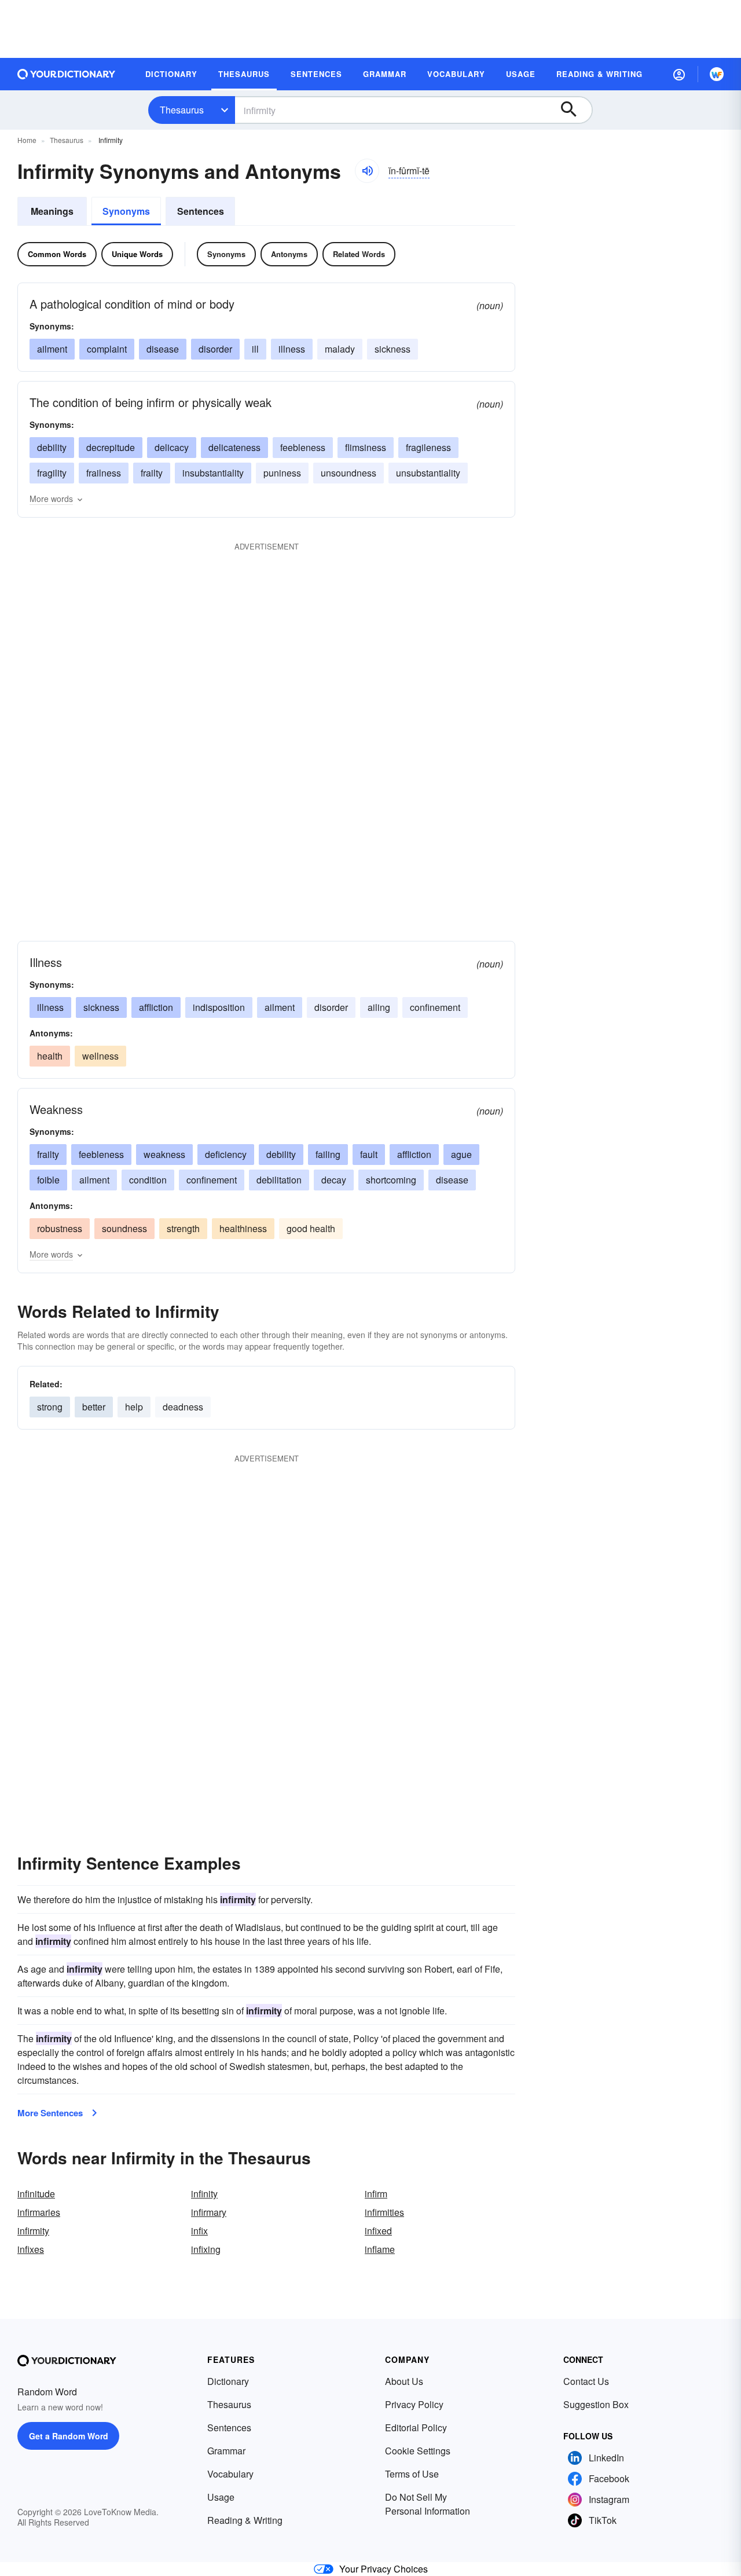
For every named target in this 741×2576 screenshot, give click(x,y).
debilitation (279, 1180)
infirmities (384, 2212)
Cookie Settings (418, 2451)
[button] (679, 74)
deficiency (226, 1154)
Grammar (226, 2451)
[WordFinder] (717, 74)
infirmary (209, 2212)
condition (148, 1180)
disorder (215, 349)
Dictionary (228, 2381)
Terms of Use (412, 2474)
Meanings (52, 211)
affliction (156, 1007)
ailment (52, 349)
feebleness (303, 447)
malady (340, 349)
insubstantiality (213, 473)
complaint (107, 349)
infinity (204, 2194)
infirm (376, 2194)
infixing (206, 2249)
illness (292, 349)
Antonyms (289, 254)
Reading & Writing (245, 2520)
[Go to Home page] (67, 74)
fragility (52, 473)
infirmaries (39, 2212)
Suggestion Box (596, 2404)
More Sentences (50, 2113)
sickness (392, 349)
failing (328, 1154)
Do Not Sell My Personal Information (428, 2504)
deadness (183, 1407)
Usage (221, 2497)
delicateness (234, 447)
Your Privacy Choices (384, 2569)
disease (163, 349)
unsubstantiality (428, 473)
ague (461, 1154)
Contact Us (586, 2381)
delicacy (172, 447)
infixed (378, 2231)
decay (334, 1180)
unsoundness (349, 473)
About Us (404, 2381)
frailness (104, 473)
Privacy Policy (414, 2404)
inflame (380, 2249)
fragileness (428, 447)
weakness (164, 1154)
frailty (152, 473)
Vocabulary (230, 2474)
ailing (379, 1007)
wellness (100, 1056)
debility (52, 447)
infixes (31, 2249)
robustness (60, 1228)
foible (48, 1180)
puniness (282, 473)
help (134, 1407)
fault (369, 1154)
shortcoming (391, 1180)
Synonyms (126, 211)
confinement (435, 1007)
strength (183, 1228)
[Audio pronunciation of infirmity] (367, 171)
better (94, 1407)
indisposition (219, 1007)
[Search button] (574, 110)
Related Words (359, 254)
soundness (124, 1228)
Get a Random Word (69, 2436)
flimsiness (366, 447)
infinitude (36, 2194)
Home (27, 140)
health (50, 1056)
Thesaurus (182, 110)
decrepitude (111, 447)
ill (255, 349)
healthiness (243, 1228)
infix (199, 2231)
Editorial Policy (416, 2427)
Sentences (201, 211)
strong (50, 1407)
